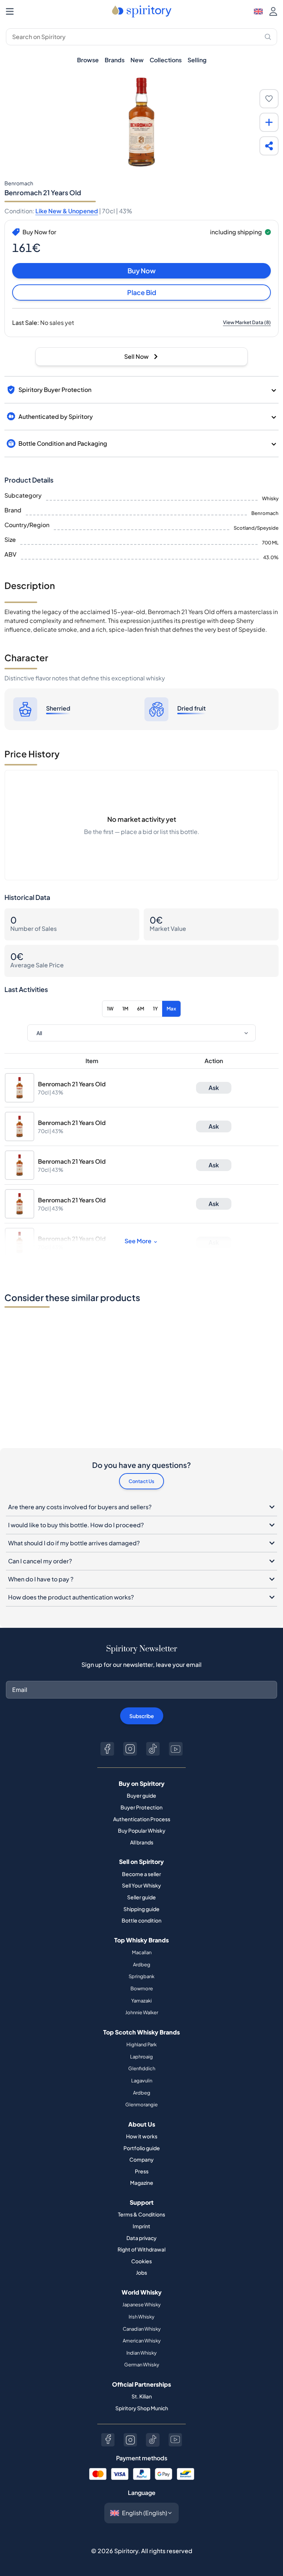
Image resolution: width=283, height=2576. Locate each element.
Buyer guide (141, 1795)
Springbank (141, 1976)
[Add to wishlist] (269, 99)
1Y (155, 1009)
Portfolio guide (142, 2148)
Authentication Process (142, 1819)
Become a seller (141, 1874)
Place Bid (142, 292)
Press (142, 2171)
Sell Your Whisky (141, 1885)
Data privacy (141, 2238)
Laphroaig (141, 2057)
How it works (142, 2136)
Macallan (142, 1952)
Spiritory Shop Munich (142, 2408)
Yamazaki (141, 2001)
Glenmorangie (141, 2104)
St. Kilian (142, 2396)
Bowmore (142, 1988)
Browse (88, 60)
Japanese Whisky (141, 2305)
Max (171, 1009)
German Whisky (142, 2365)
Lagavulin (142, 2081)
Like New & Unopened (67, 211)
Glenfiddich (142, 2068)
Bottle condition (141, 1920)
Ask (214, 1088)
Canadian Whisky (142, 2329)
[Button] (107, 1749)
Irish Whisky (141, 2317)
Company (141, 2159)
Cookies (141, 2261)
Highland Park (141, 2044)
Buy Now (141, 271)
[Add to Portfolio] (269, 122)
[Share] (269, 146)
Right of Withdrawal (141, 2249)
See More (138, 1241)
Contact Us (141, 1481)
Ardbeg (142, 1965)
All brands (142, 1842)
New (137, 60)
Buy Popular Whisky (142, 1830)
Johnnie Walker (142, 2012)
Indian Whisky (141, 2353)
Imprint (141, 2226)
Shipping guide (141, 1909)
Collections (166, 60)
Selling (197, 60)
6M (141, 1009)
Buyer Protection (141, 1807)
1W (110, 1009)
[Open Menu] (10, 11)
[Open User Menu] (273, 11)
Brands (115, 60)
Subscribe (142, 1716)
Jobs (141, 2272)
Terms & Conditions (141, 2214)
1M (125, 1009)
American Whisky (142, 2341)
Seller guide (141, 1897)
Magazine (142, 2183)
